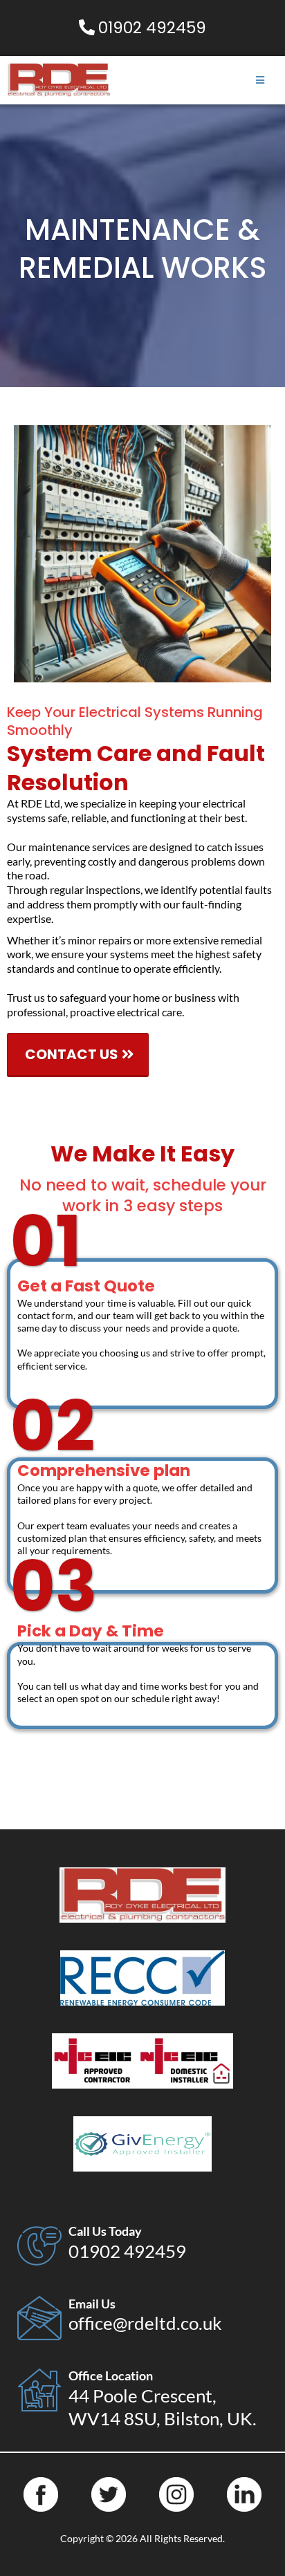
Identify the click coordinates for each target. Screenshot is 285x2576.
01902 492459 (127, 2251)
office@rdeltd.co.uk (145, 2323)
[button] (260, 81)
